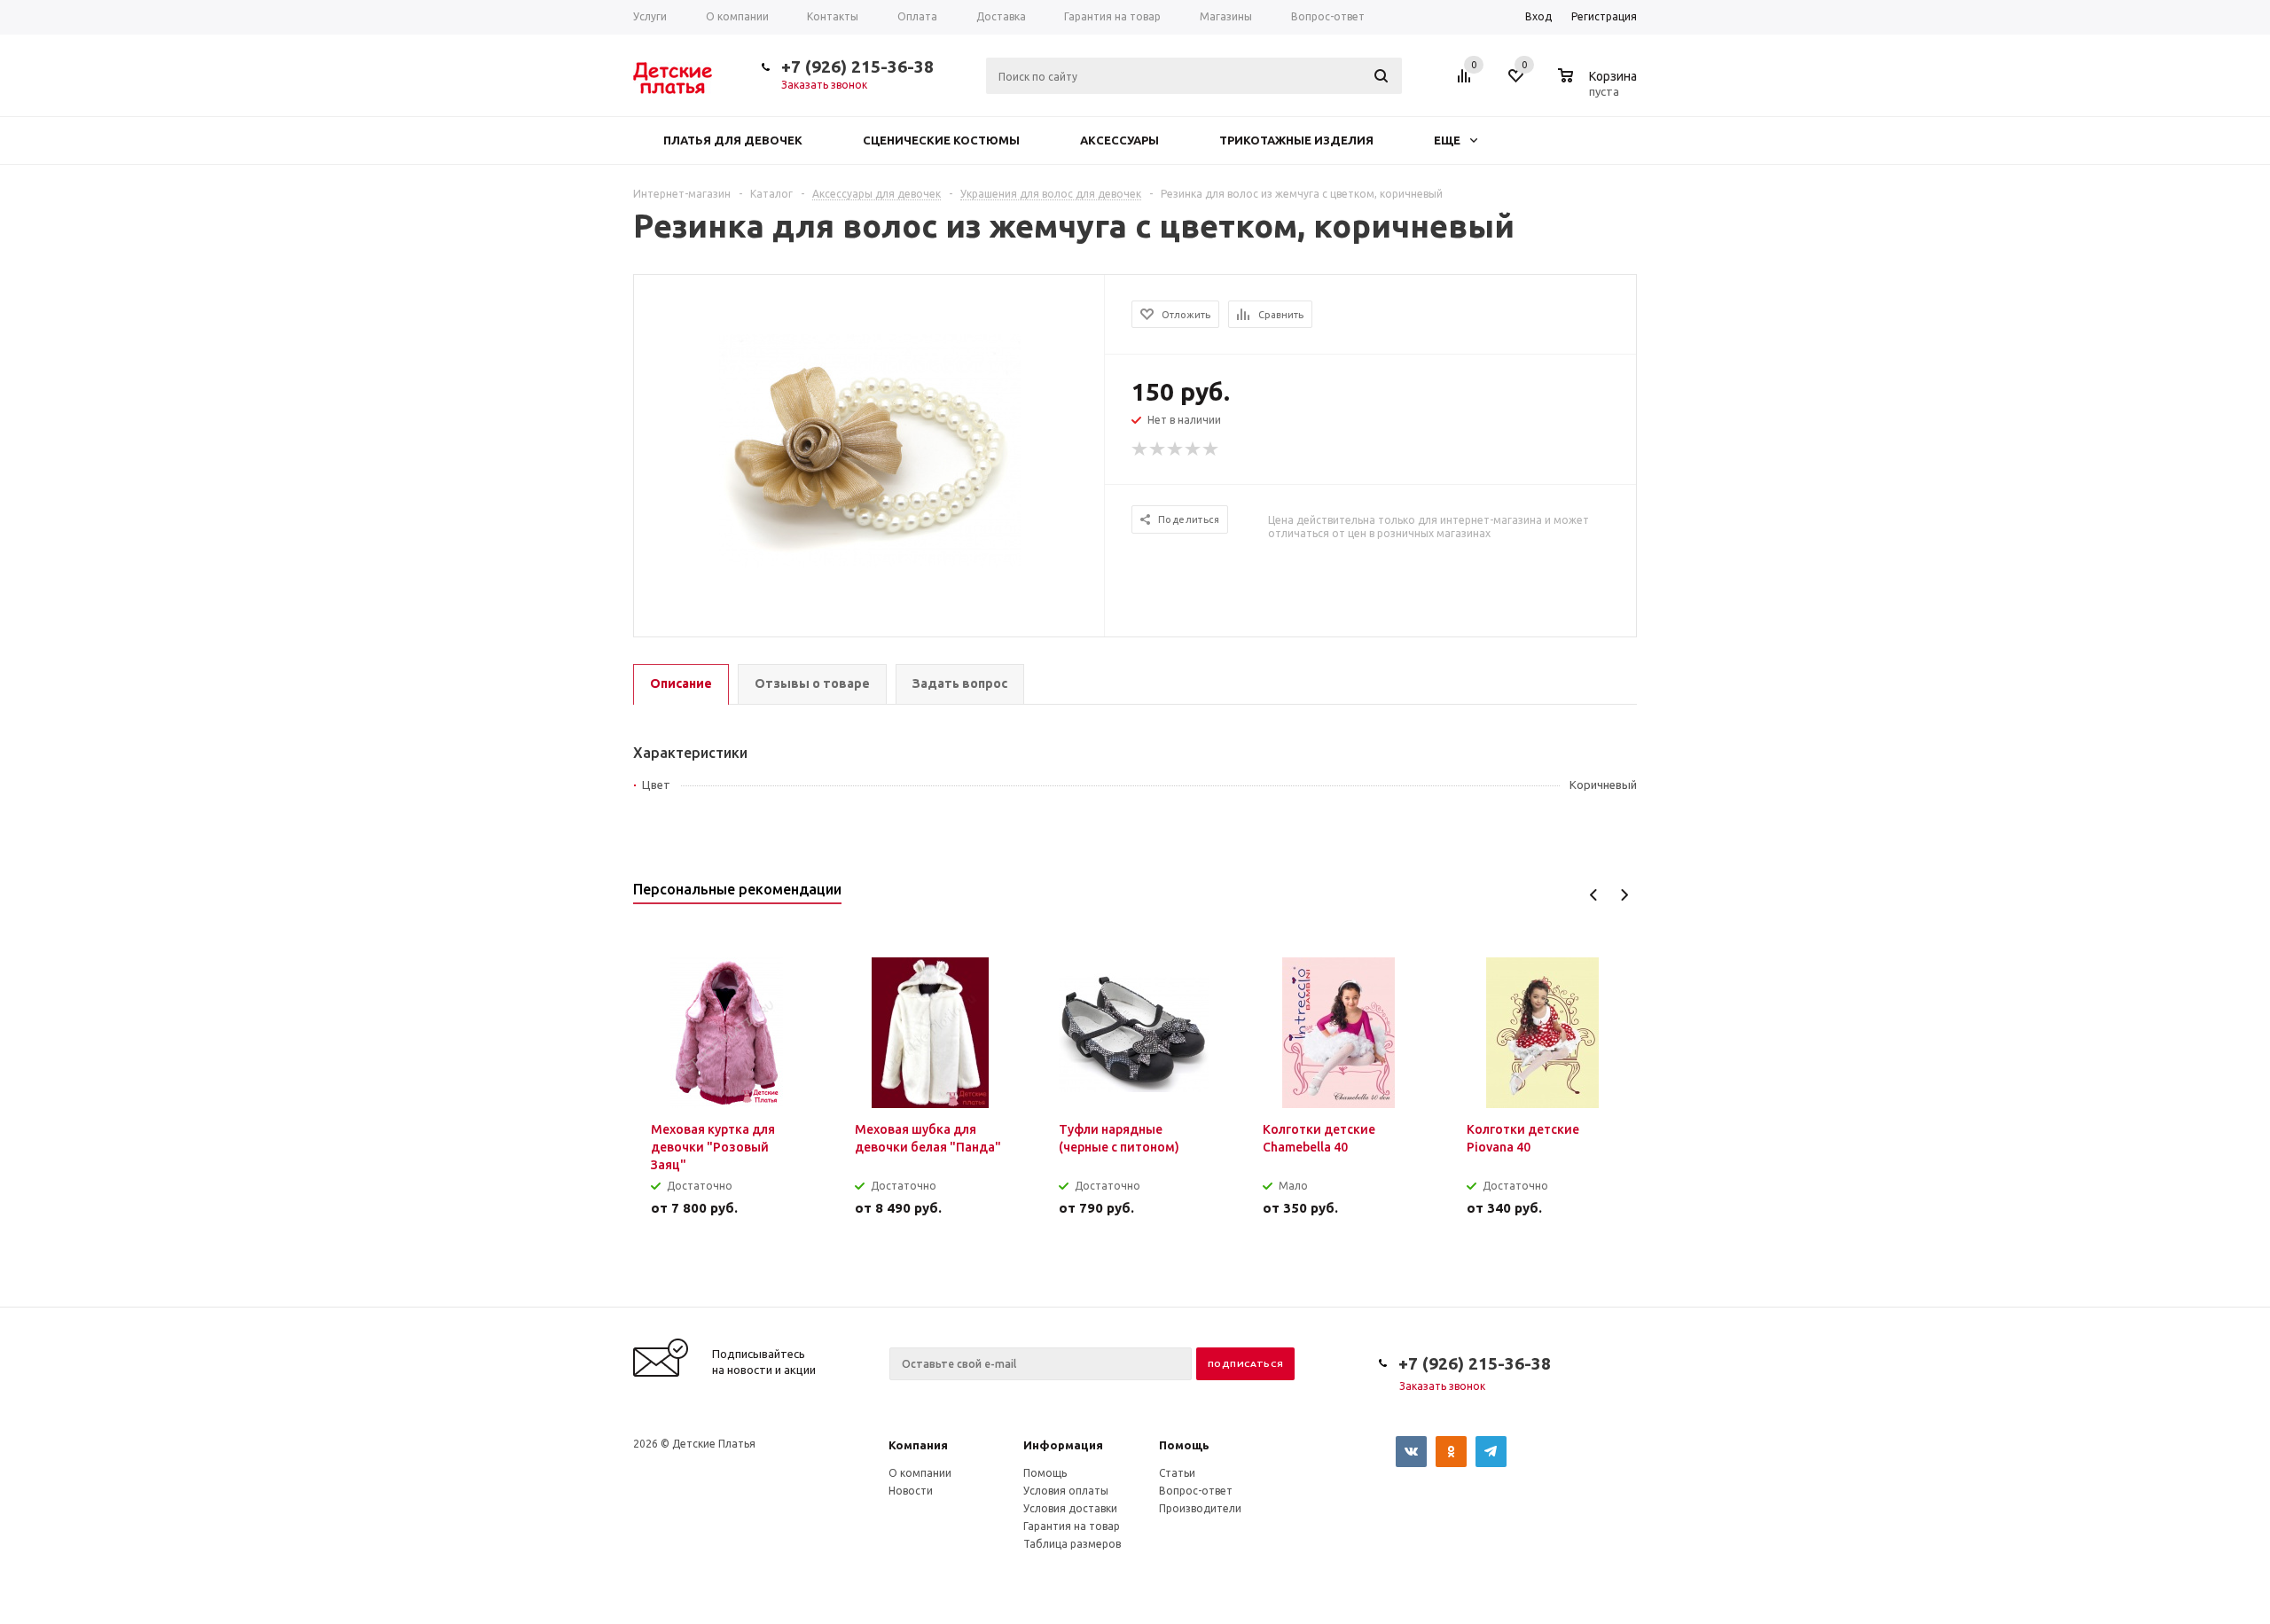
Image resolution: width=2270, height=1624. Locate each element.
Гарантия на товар (1072, 1526)
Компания (918, 1445)
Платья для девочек (733, 140)
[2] (1158, 449)
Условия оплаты (1066, 1491)
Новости (911, 1491)
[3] (1176, 449)
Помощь (1184, 1445)
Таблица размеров (1072, 1544)
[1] (1140, 449)
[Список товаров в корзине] (1600, 89)
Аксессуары (1119, 140)
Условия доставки (1070, 1508)
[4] (1194, 449)
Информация (1063, 1445)
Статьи (1177, 1473)
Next (1624, 895)
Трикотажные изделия (1296, 140)
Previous (1594, 895)
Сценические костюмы (941, 140)
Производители (1200, 1508)
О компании (920, 1473)
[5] (1211, 449)
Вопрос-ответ (1196, 1491)
